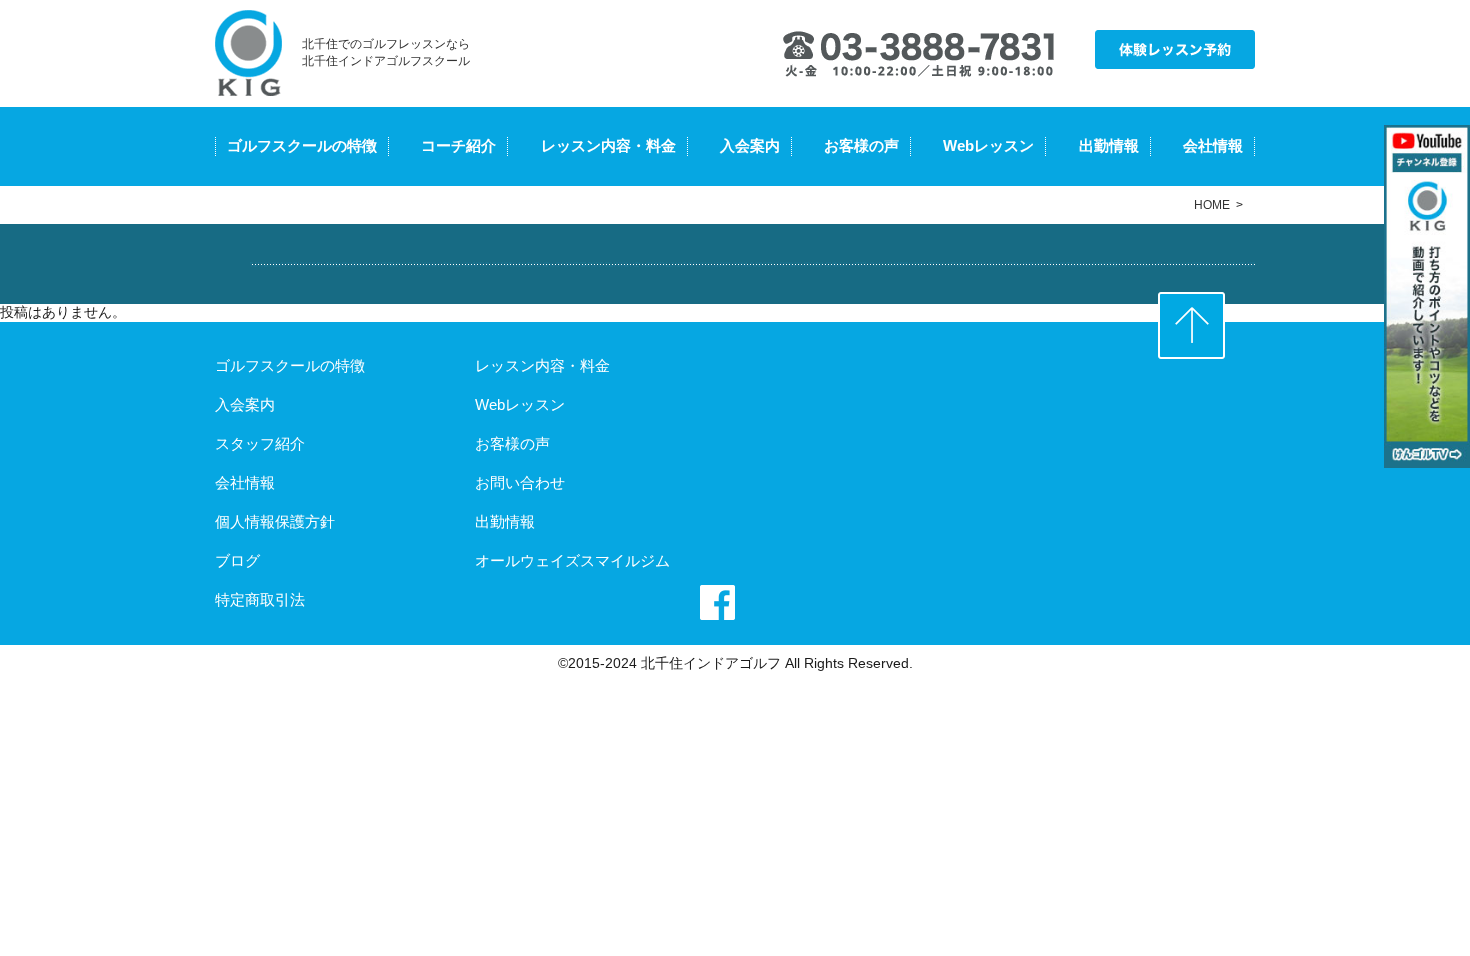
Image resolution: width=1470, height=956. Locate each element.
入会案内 (750, 145)
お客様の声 (861, 145)
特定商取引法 (260, 599)
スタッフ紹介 (260, 443)
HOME (1212, 205)
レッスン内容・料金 (608, 145)
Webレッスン (988, 145)
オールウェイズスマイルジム (572, 560)
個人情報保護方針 (275, 521)
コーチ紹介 (458, 145)
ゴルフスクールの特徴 (302, 145)
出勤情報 (1109, 145)
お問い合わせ (520, 482)
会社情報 (1213, 145)
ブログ (237, 560)
